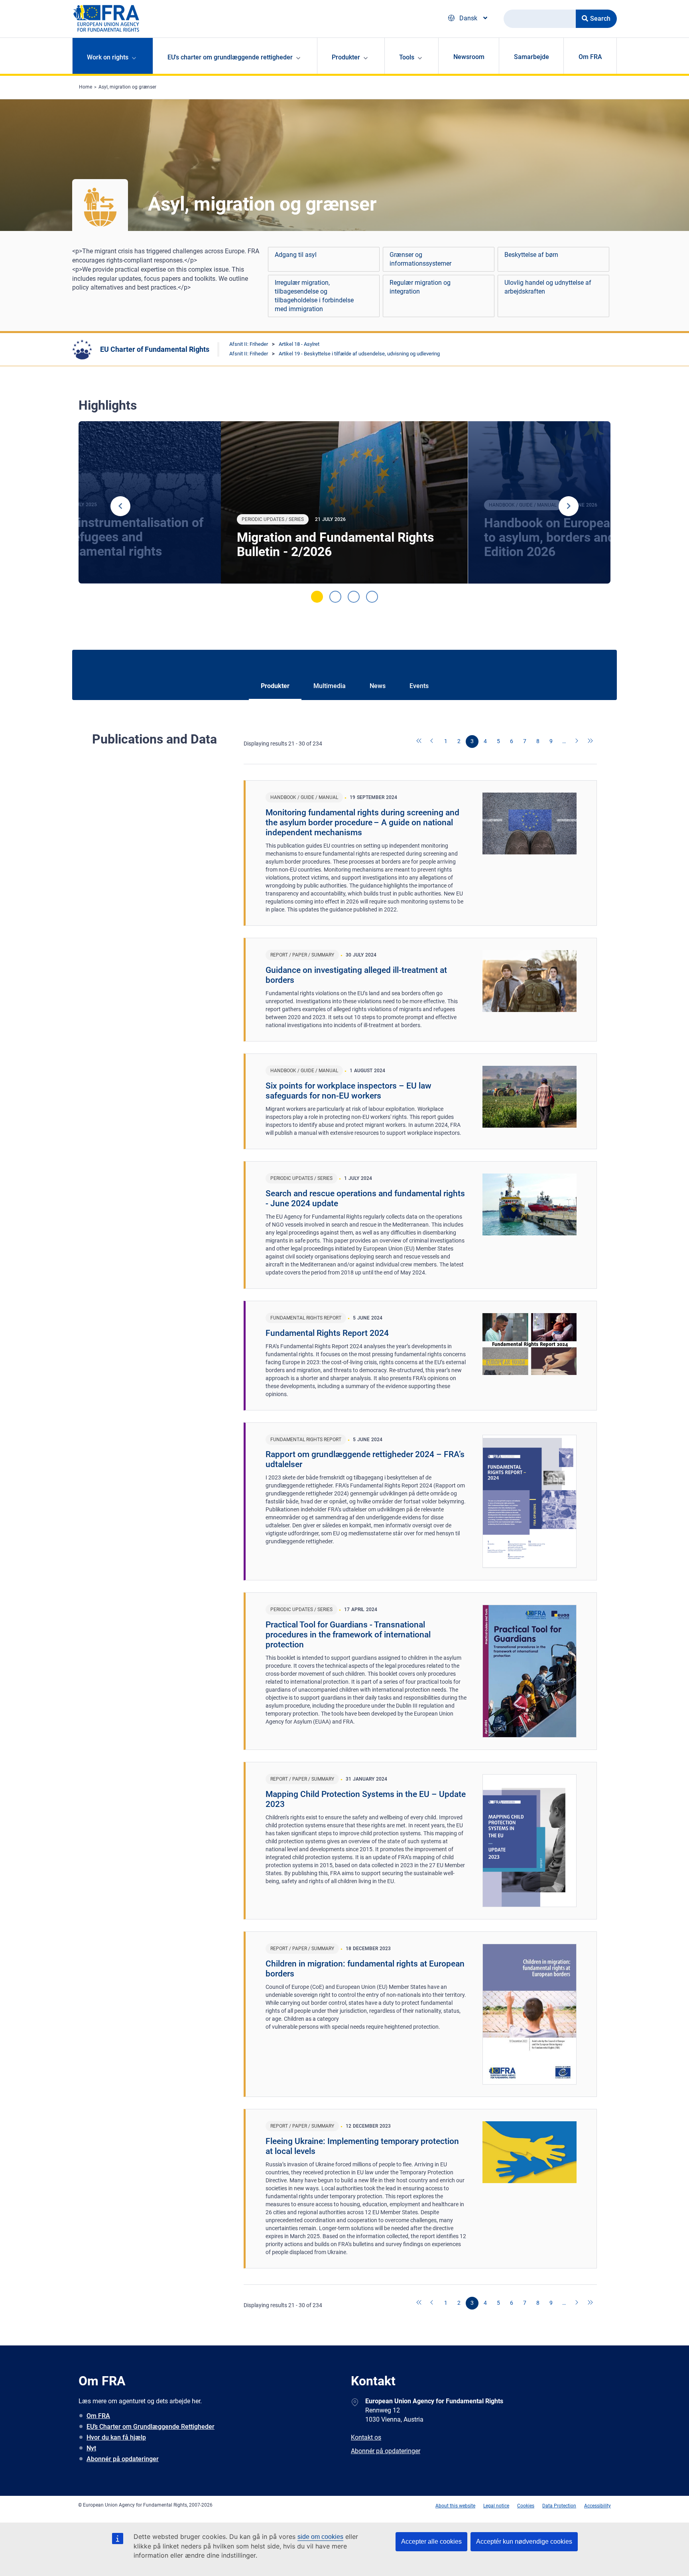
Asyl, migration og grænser (127, 87)
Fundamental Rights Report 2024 (327, 1333)
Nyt (91, 2448)
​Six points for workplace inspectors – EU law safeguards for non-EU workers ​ (348, 1091)
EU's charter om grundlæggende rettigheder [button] (230, 57)
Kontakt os (366, 2437)
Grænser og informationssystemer (420, 259)
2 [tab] (335, 597)
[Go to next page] (577, 742)
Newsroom (469, 57)
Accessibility (597, 2506)
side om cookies (320, 2537)
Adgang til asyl (296, 255)
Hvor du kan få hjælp (116, 2437)
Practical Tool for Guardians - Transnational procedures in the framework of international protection (348, 1635)
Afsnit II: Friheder (249, 344)
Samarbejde (532, 57)
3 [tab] (354, 597)
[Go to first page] (419, 742)
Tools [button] (407, 57)
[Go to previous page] (433, 742)
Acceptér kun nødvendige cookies (524, 2541)
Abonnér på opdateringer (123, 2459)
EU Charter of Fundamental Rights (155, 349)
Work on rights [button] (108, 57)
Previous (120, 506)
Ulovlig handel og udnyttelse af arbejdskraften (548, 287)
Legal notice (496, 2506)
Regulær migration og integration (420, 287)
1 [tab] (317, 597)
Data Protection (559, 2506)
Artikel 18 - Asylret (299, 344)
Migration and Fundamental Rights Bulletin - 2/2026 (335, 544)
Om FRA (590, 57)
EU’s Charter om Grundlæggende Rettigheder (151, 2427)
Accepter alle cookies (431, 2541)
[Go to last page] (591, 742)
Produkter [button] (346, 57)
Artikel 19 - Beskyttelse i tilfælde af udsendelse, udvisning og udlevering (359, 354)
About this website (455, 2506)
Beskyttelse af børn (531, 255)
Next (569, 506)
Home (86, 87)
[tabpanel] (344, 503)
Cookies (526, 2506)
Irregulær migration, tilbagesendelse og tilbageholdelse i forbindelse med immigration (314, 296)
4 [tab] (372, 597)
